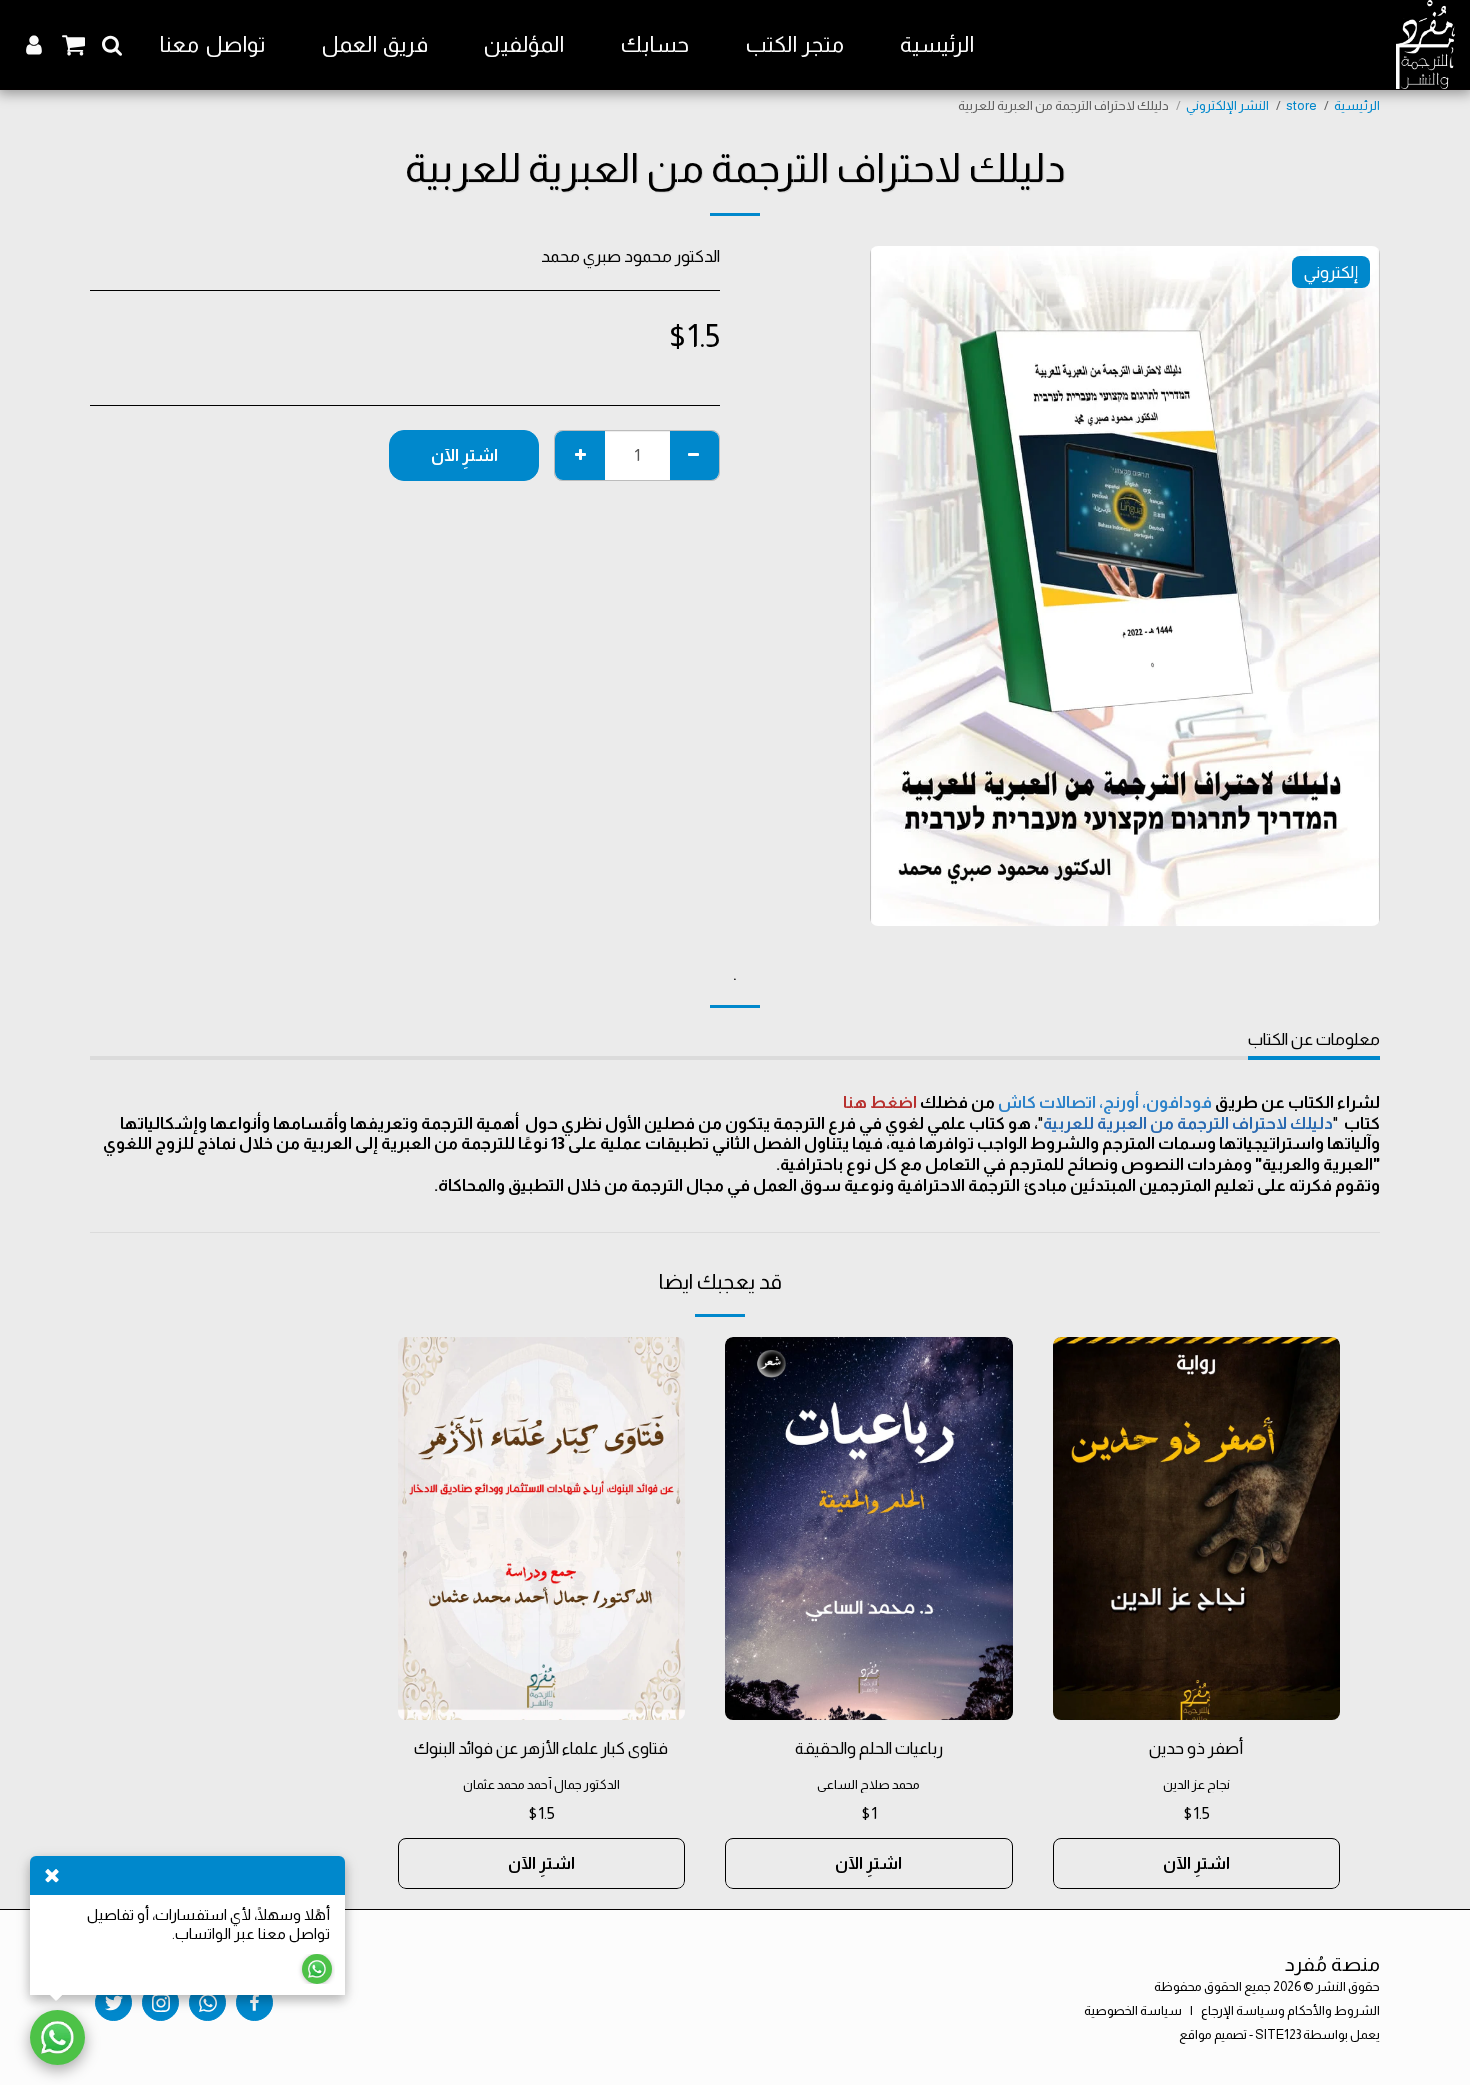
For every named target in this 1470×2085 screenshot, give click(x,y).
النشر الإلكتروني (1227, 105)
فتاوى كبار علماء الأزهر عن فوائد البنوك (541, 1748)
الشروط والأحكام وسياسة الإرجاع (1290, 2010)
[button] (112, 45)
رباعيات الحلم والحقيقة (869, 1748)
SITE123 (1278, 2034)
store (1301, 105)
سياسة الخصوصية (1133, 2010)
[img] (1197, 1528)
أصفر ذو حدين (1196, 1748)
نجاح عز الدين (1196, 1784)
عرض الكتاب (1196, 1693)
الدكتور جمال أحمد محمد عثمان (541, 1784)
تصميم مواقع (1213, 2034)
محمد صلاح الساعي (868, 1784)
